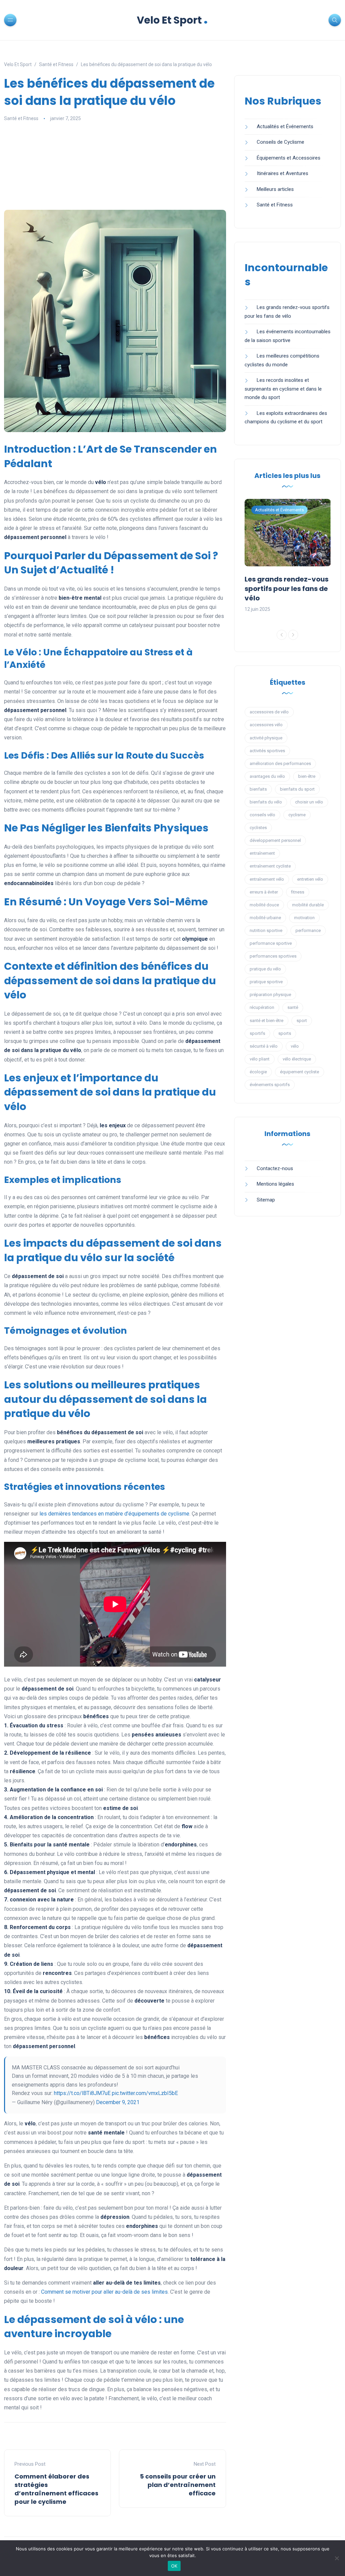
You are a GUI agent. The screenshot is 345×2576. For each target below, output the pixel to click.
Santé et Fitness (21, 118)
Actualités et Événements (285, 126)
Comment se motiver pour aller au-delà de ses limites (104, 2292)
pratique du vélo (265, 969)
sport (302, 1021)
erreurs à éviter (264, 892)
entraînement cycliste (270, 866)
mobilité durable (308, 905)
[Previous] (282, 635)
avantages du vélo (267, 776)
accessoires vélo (266, 725)
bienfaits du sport (297, 789)
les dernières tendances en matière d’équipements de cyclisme (114, 1514)
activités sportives (267, 751)
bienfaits (258, 789)
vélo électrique (297, 1059)
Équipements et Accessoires (289, 158)
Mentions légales (275, 1184)
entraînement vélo (267, 879)
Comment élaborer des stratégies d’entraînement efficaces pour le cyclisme (56, 2489)
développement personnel (275, 840)
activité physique (266, 738)
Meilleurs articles (275, 189)
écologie (258, 1072)
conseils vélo (262, 815)
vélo (295, 1046)
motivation (304, 918)
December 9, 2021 (118, 2102)
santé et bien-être (266, 1021)
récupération (262, 1007)
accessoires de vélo (269, 712)
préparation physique (270, 995)
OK (174, 2566)
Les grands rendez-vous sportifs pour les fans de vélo (287, 589)
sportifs (257, 1033)
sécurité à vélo (264, 1046)
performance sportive (271, 943)
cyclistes (258, 828)
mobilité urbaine (265, 918)
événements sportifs (270, 1085)
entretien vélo (310, 879)
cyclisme (297, 815)
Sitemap (266, 1200)
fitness (298, 892)
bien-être (307, 776)
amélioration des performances (280, 763)
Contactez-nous (275, 1168)
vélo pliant (260, 1059)
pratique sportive (266, 982)
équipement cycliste (300, 1072)
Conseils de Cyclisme (280, 142)
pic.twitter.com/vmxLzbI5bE (145, 2093)
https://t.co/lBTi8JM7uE (82, 2093)
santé (293, 1007)
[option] (288, 556)
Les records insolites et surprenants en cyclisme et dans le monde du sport (283, 389)
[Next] (293, 635)
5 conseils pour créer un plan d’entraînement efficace (178, 2485)
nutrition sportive (266, 930)
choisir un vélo (309, 802)
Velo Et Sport (172, 20)
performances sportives (273, 956)
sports (285, 1033)
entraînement (262, 853)
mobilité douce (264, 905)
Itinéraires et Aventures (283, 173)
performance (308, 930)
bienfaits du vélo (266, 802)
